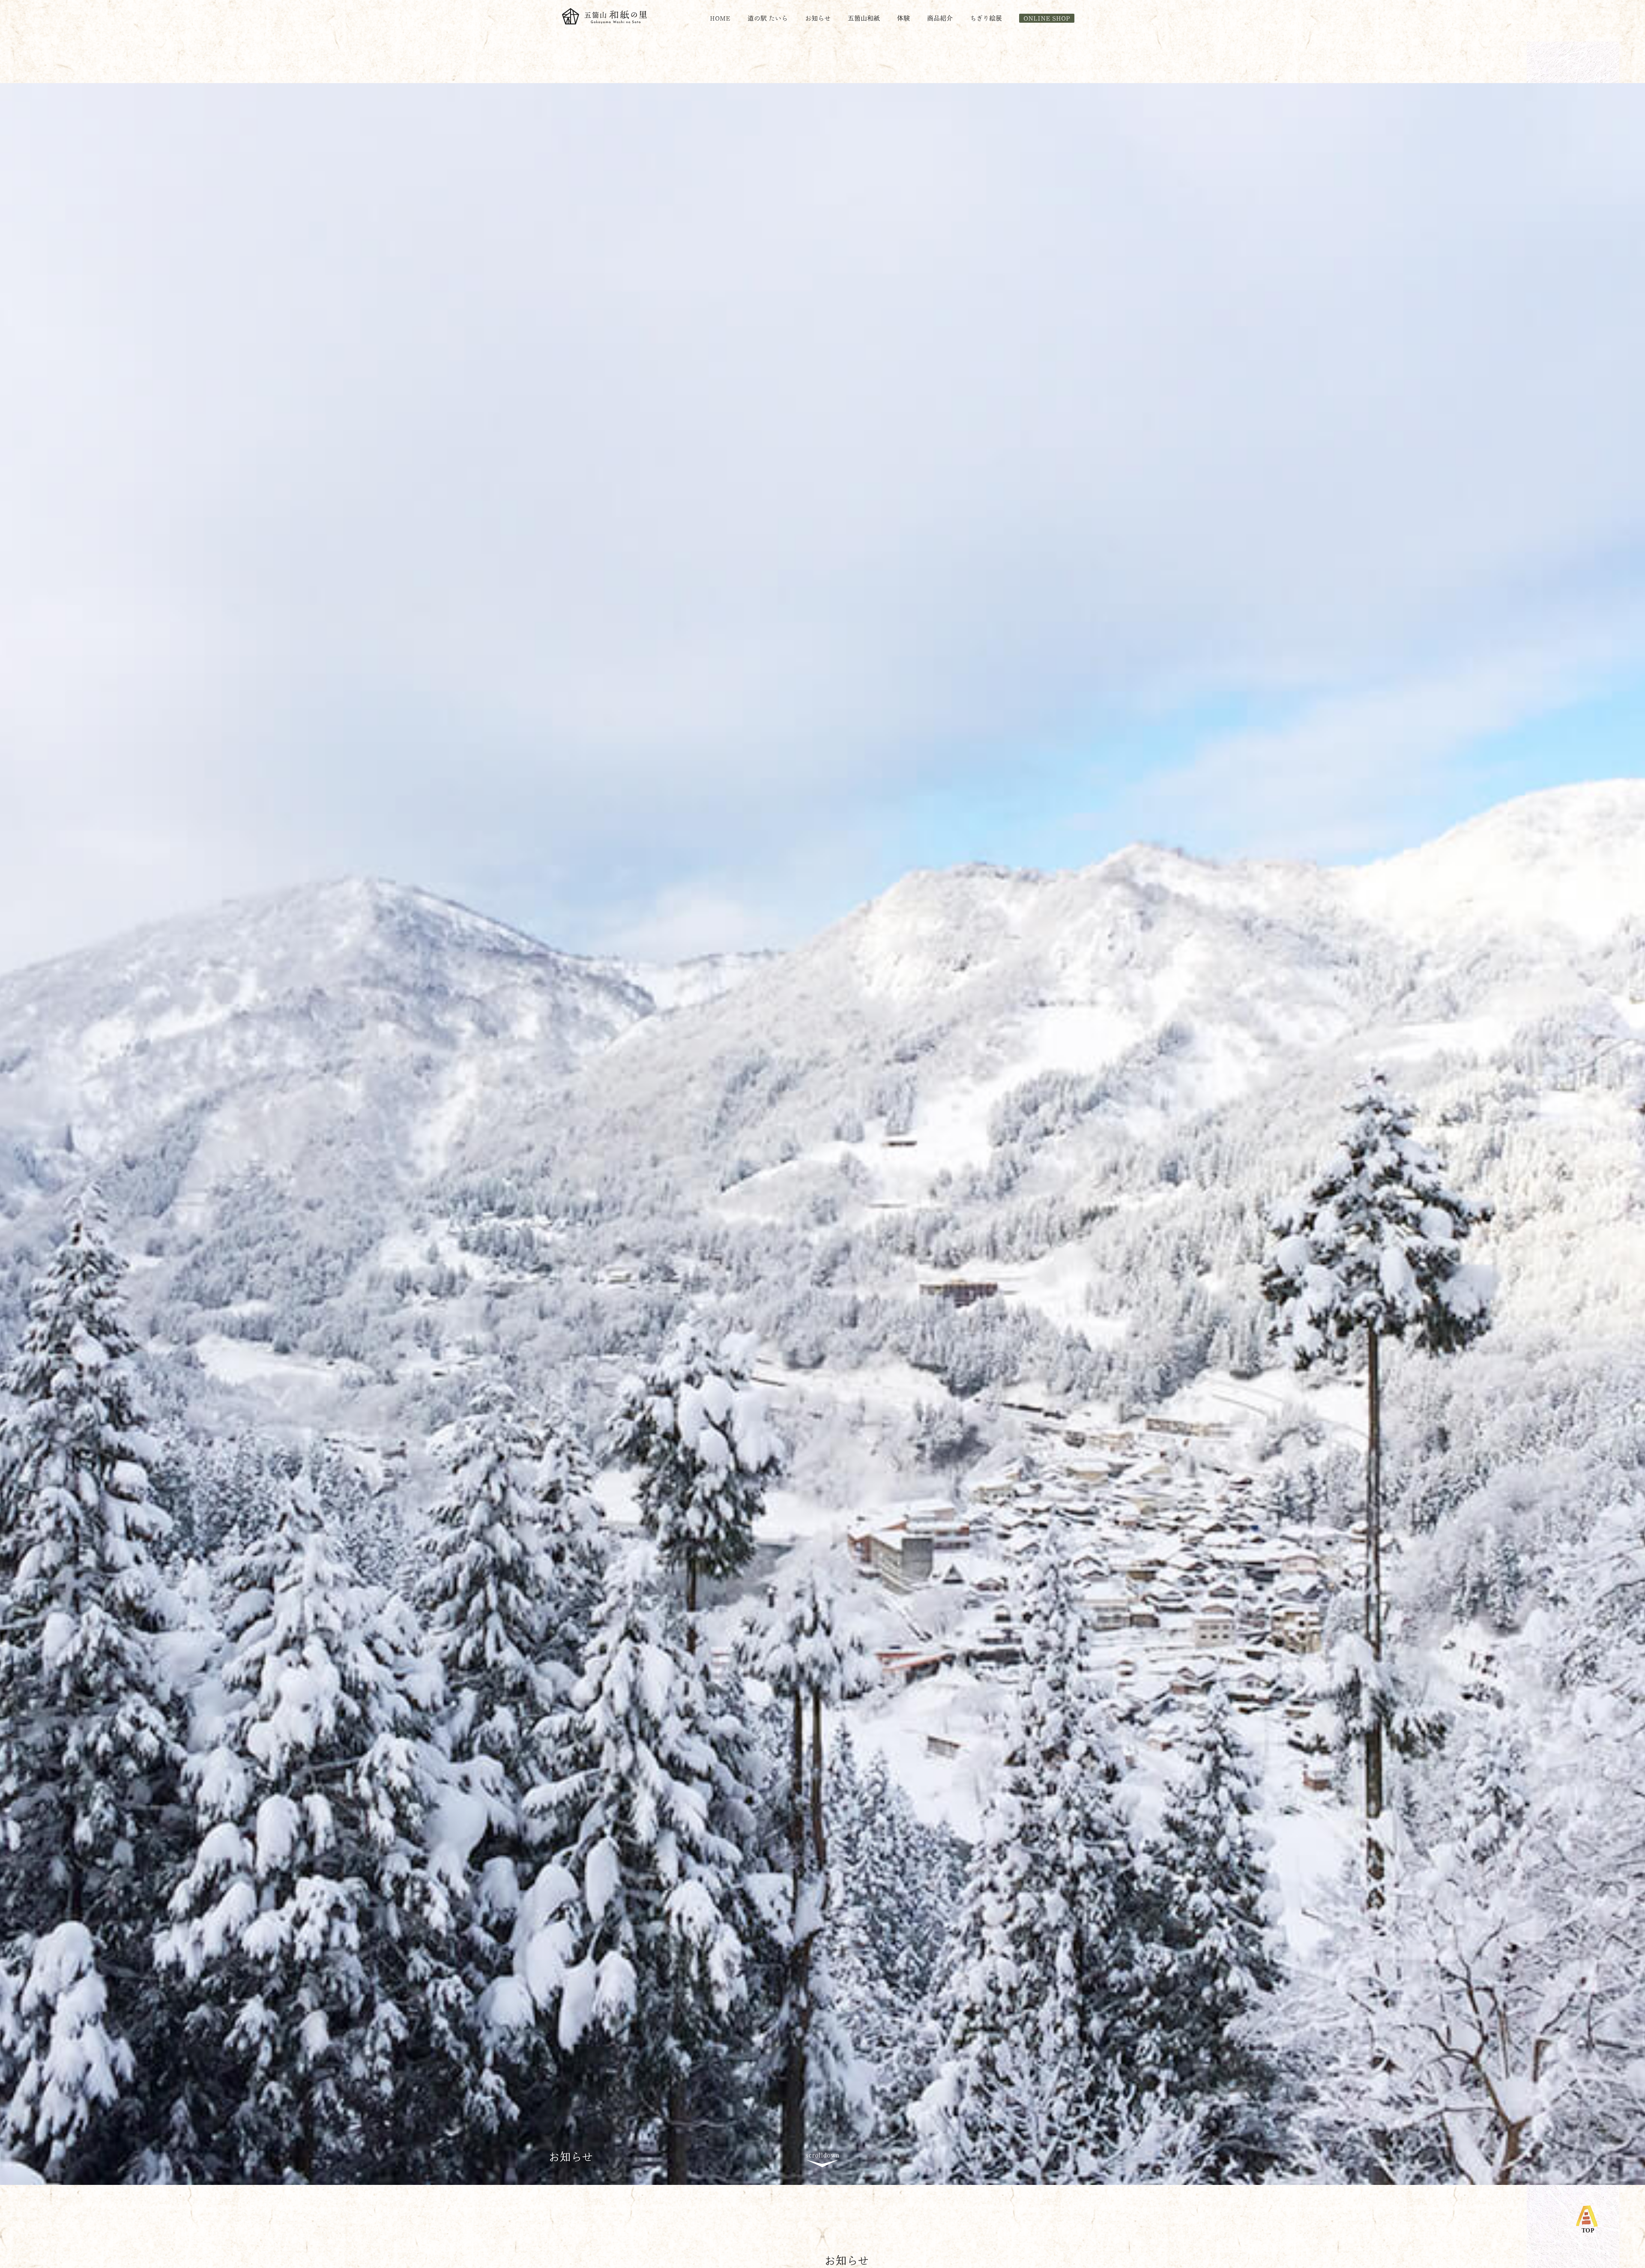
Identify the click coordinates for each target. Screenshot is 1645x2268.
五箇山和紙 (864, 18)
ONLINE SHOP (1047, 18)
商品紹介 (940, 18)
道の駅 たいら (768, 18)
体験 (903, 18)
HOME (720, 18)
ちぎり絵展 (986, 18)
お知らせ (818, 18)
